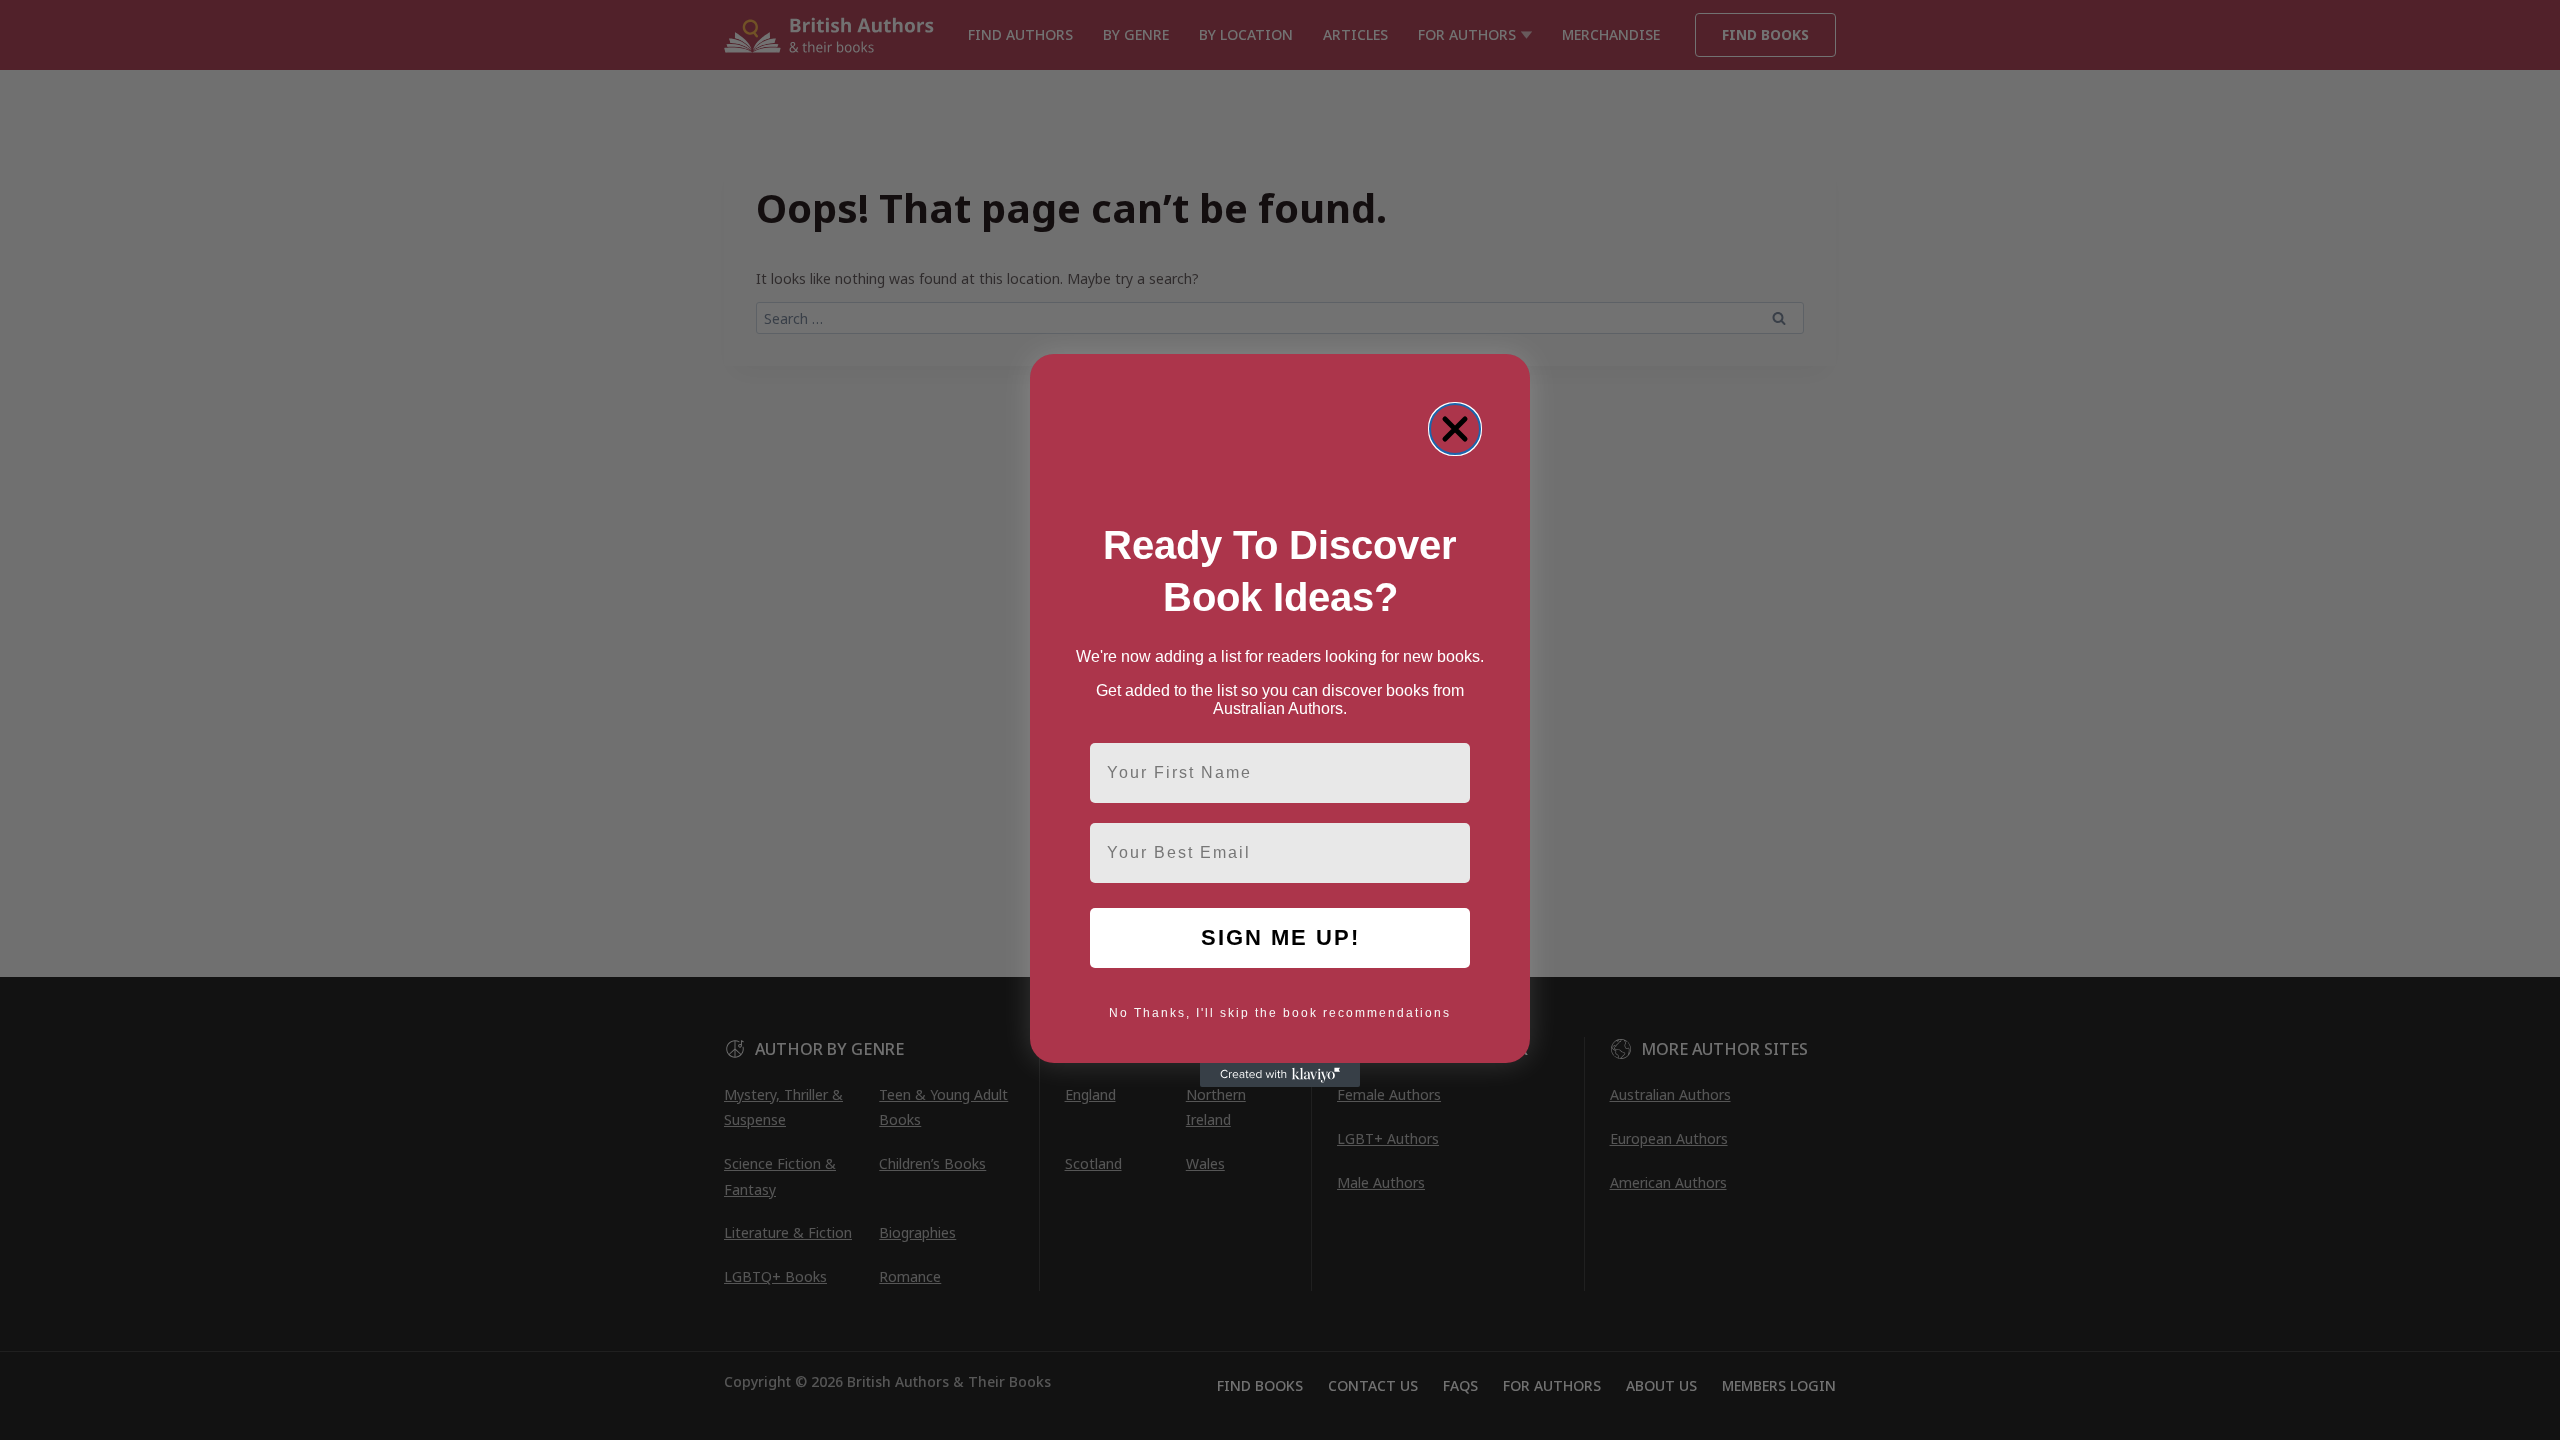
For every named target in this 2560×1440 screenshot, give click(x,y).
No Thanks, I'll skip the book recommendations (1280, 1013)
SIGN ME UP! (1280, 937)
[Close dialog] (1455, 429)
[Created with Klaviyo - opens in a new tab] (1280, 1075)
